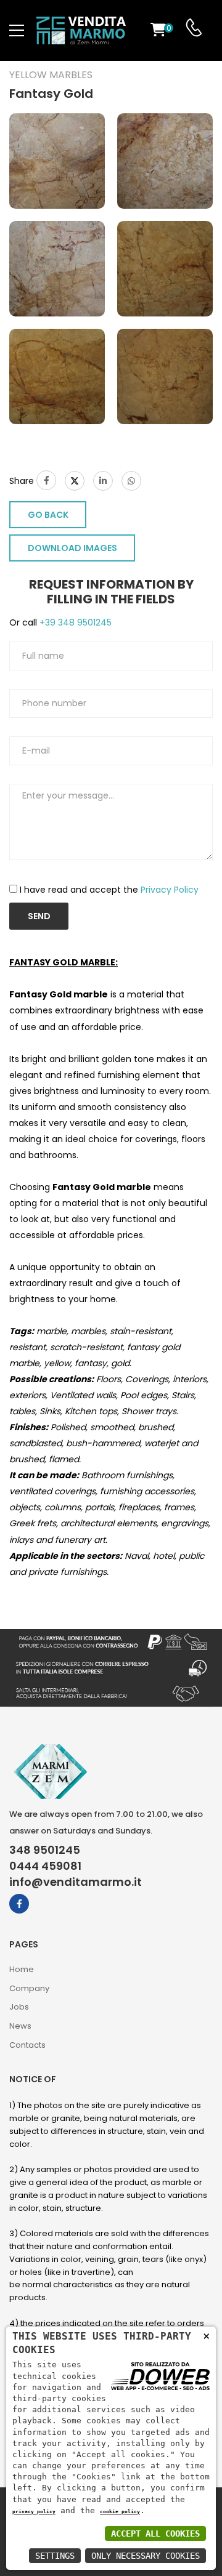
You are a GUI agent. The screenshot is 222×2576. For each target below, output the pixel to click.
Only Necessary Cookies (146, 2556)
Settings (55, 2556)
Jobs (19, 2007)
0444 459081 (45, 1866)
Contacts (27, 2045)
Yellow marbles (51, 75)
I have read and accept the (109, 890)
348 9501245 (45, 1850)
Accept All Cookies (155, 2534)
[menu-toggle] (17, 31)
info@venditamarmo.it (76, 1882)
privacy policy (34, 2511)
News (20, 2026)
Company (29, 1988)
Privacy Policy (170, 890)
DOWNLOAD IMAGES (72, 548)
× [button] (206, 2336)
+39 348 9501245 (74, 622)
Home (22, 1969)
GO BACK (48, 515)
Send (39, 916)
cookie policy (120, 2511)
